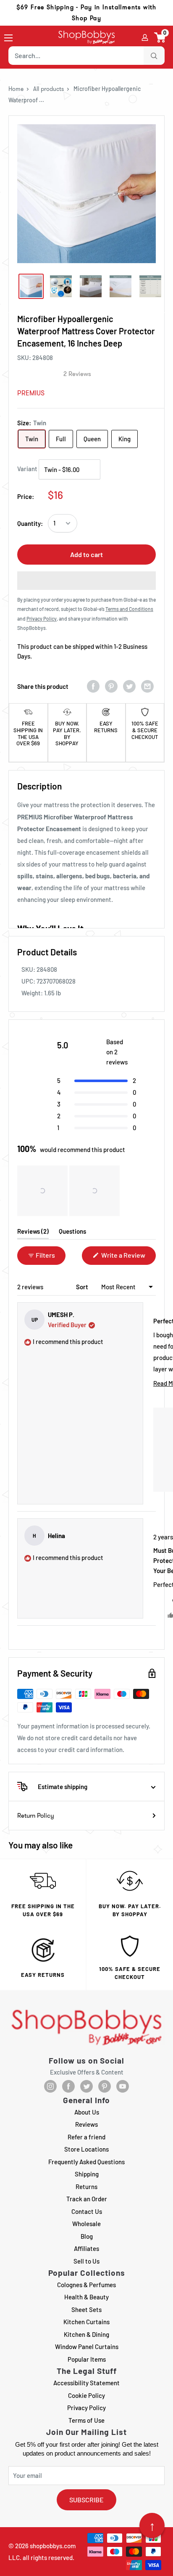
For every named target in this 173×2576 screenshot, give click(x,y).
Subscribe (86, 2500)
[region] (69, 1191)
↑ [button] (152, 2525)
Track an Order (87, 2199)
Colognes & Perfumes (86, 2285)
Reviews (86, 2124)
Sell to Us (86, 2261)
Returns (86, 2187)
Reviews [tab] (33, 1233)
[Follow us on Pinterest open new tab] (105, 2086)
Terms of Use (86, 2420)
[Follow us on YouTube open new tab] (123, 2086)
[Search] (154, 56)
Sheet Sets (86, 2309)
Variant (27, 469)
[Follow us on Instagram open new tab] (50, 2086)
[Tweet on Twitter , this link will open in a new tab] (129, 686)
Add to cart (86, 554)
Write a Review (128, 1258)
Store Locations (86, 2149)
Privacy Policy (86, 2408)
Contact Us (87, 2211)
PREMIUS (31, 393)
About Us (87, 2112)
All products (48, 89)
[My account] (145, 37)
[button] (160, 37)
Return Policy (36, 1816)
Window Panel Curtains (87, 2347)
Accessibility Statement (86, 2383)
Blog (87, 2236)
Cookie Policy (86, 2395)
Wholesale (86, 2224)
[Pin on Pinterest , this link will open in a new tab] (111, 686)
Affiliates (86, 2248)
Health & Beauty (86, 2297)
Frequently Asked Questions (86, 2162)
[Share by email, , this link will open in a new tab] (147, 686)
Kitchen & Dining (86, 2334)
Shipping (87, 2174)
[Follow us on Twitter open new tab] (86, 2086)
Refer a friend (86, 2137)
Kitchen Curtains (86, 2322)
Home (16, 89)
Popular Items (87, 2359)
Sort (83, 1287)
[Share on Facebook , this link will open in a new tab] (93, 686)
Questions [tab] (72, 1233)
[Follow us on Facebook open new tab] (68, 2086)
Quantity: (30, 523)
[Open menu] (8, 38)
